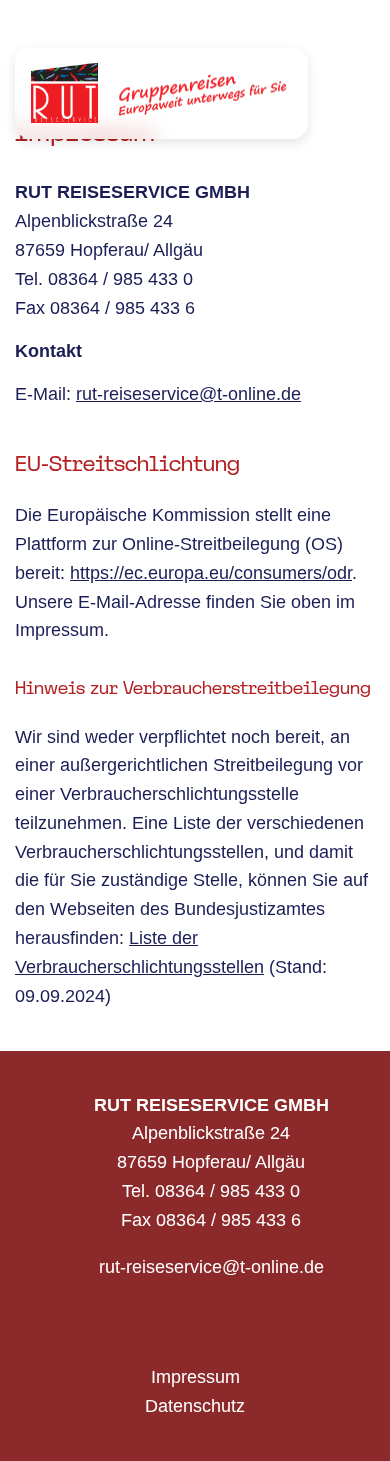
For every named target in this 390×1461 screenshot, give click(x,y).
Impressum (195, 1377)
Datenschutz (195, 1406)
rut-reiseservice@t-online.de (188, 394)
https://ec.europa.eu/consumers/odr (211, 573)
